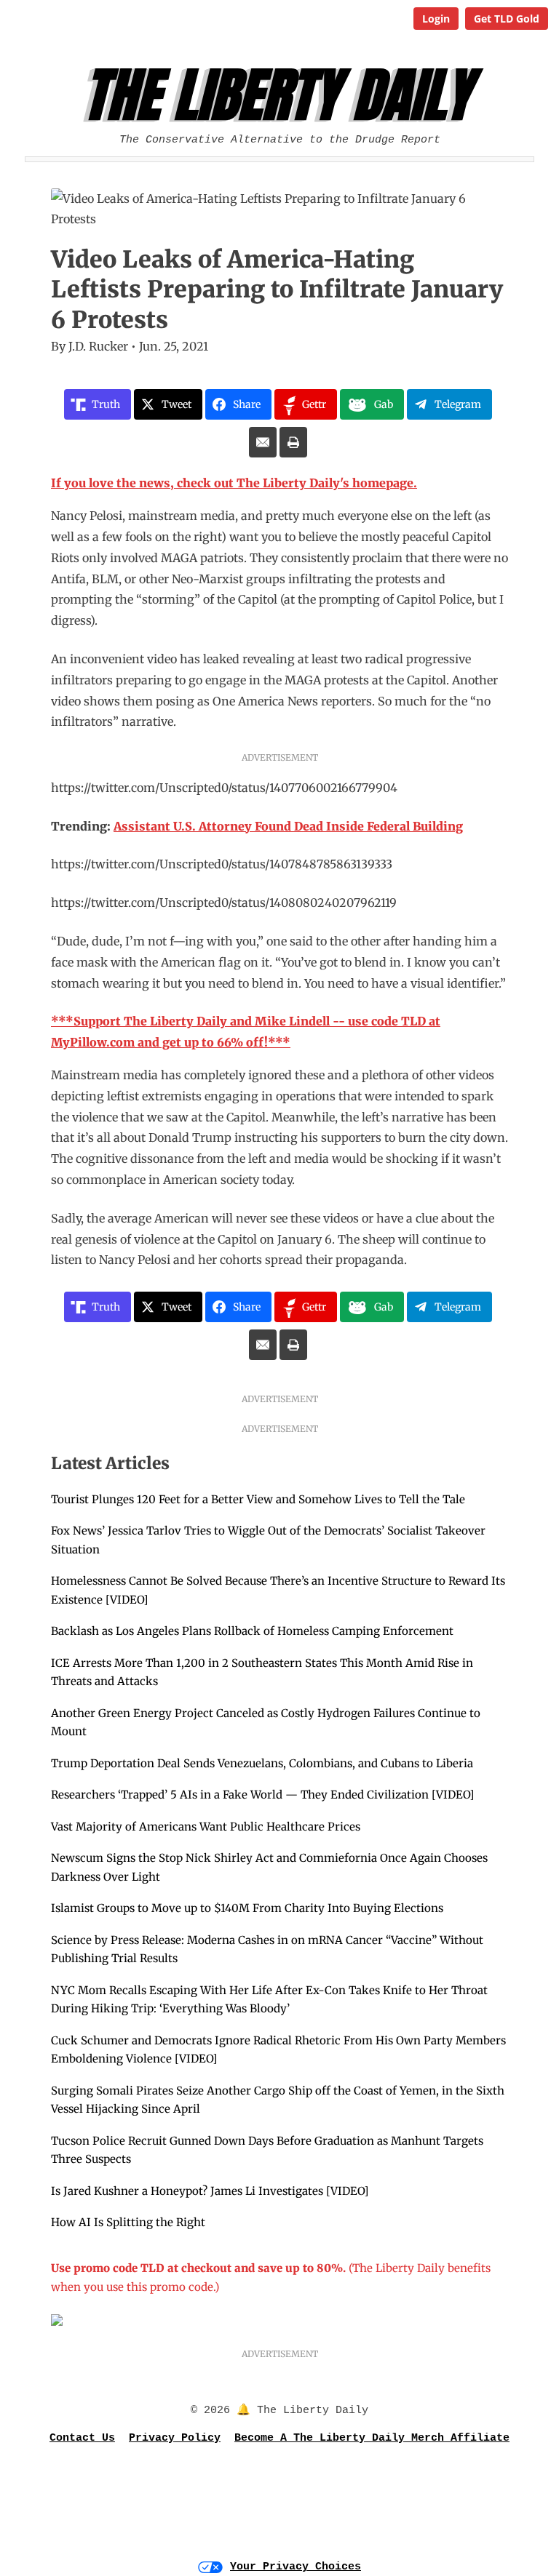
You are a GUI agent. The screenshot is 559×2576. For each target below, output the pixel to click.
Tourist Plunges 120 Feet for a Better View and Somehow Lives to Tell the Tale (258, 1499)
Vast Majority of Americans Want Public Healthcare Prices (206, 1827)
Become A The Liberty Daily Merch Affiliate (372, 2438)
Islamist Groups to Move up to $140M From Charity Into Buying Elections (247, 1908)
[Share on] (263, 442)
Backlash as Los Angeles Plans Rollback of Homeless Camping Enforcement (252, 1631)
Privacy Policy (175, 2438)
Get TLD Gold (507, 19)
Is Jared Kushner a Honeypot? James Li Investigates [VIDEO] (210, 2191)
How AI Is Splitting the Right (128, 2222)
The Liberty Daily (284, 95)
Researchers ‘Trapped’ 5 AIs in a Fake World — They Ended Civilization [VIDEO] (262, 1795)
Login (436, 19)
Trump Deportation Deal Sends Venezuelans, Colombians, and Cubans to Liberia (262, 1763)
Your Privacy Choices (296, 2567)
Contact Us (82, 2438)
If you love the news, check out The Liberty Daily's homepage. (234, 483)
